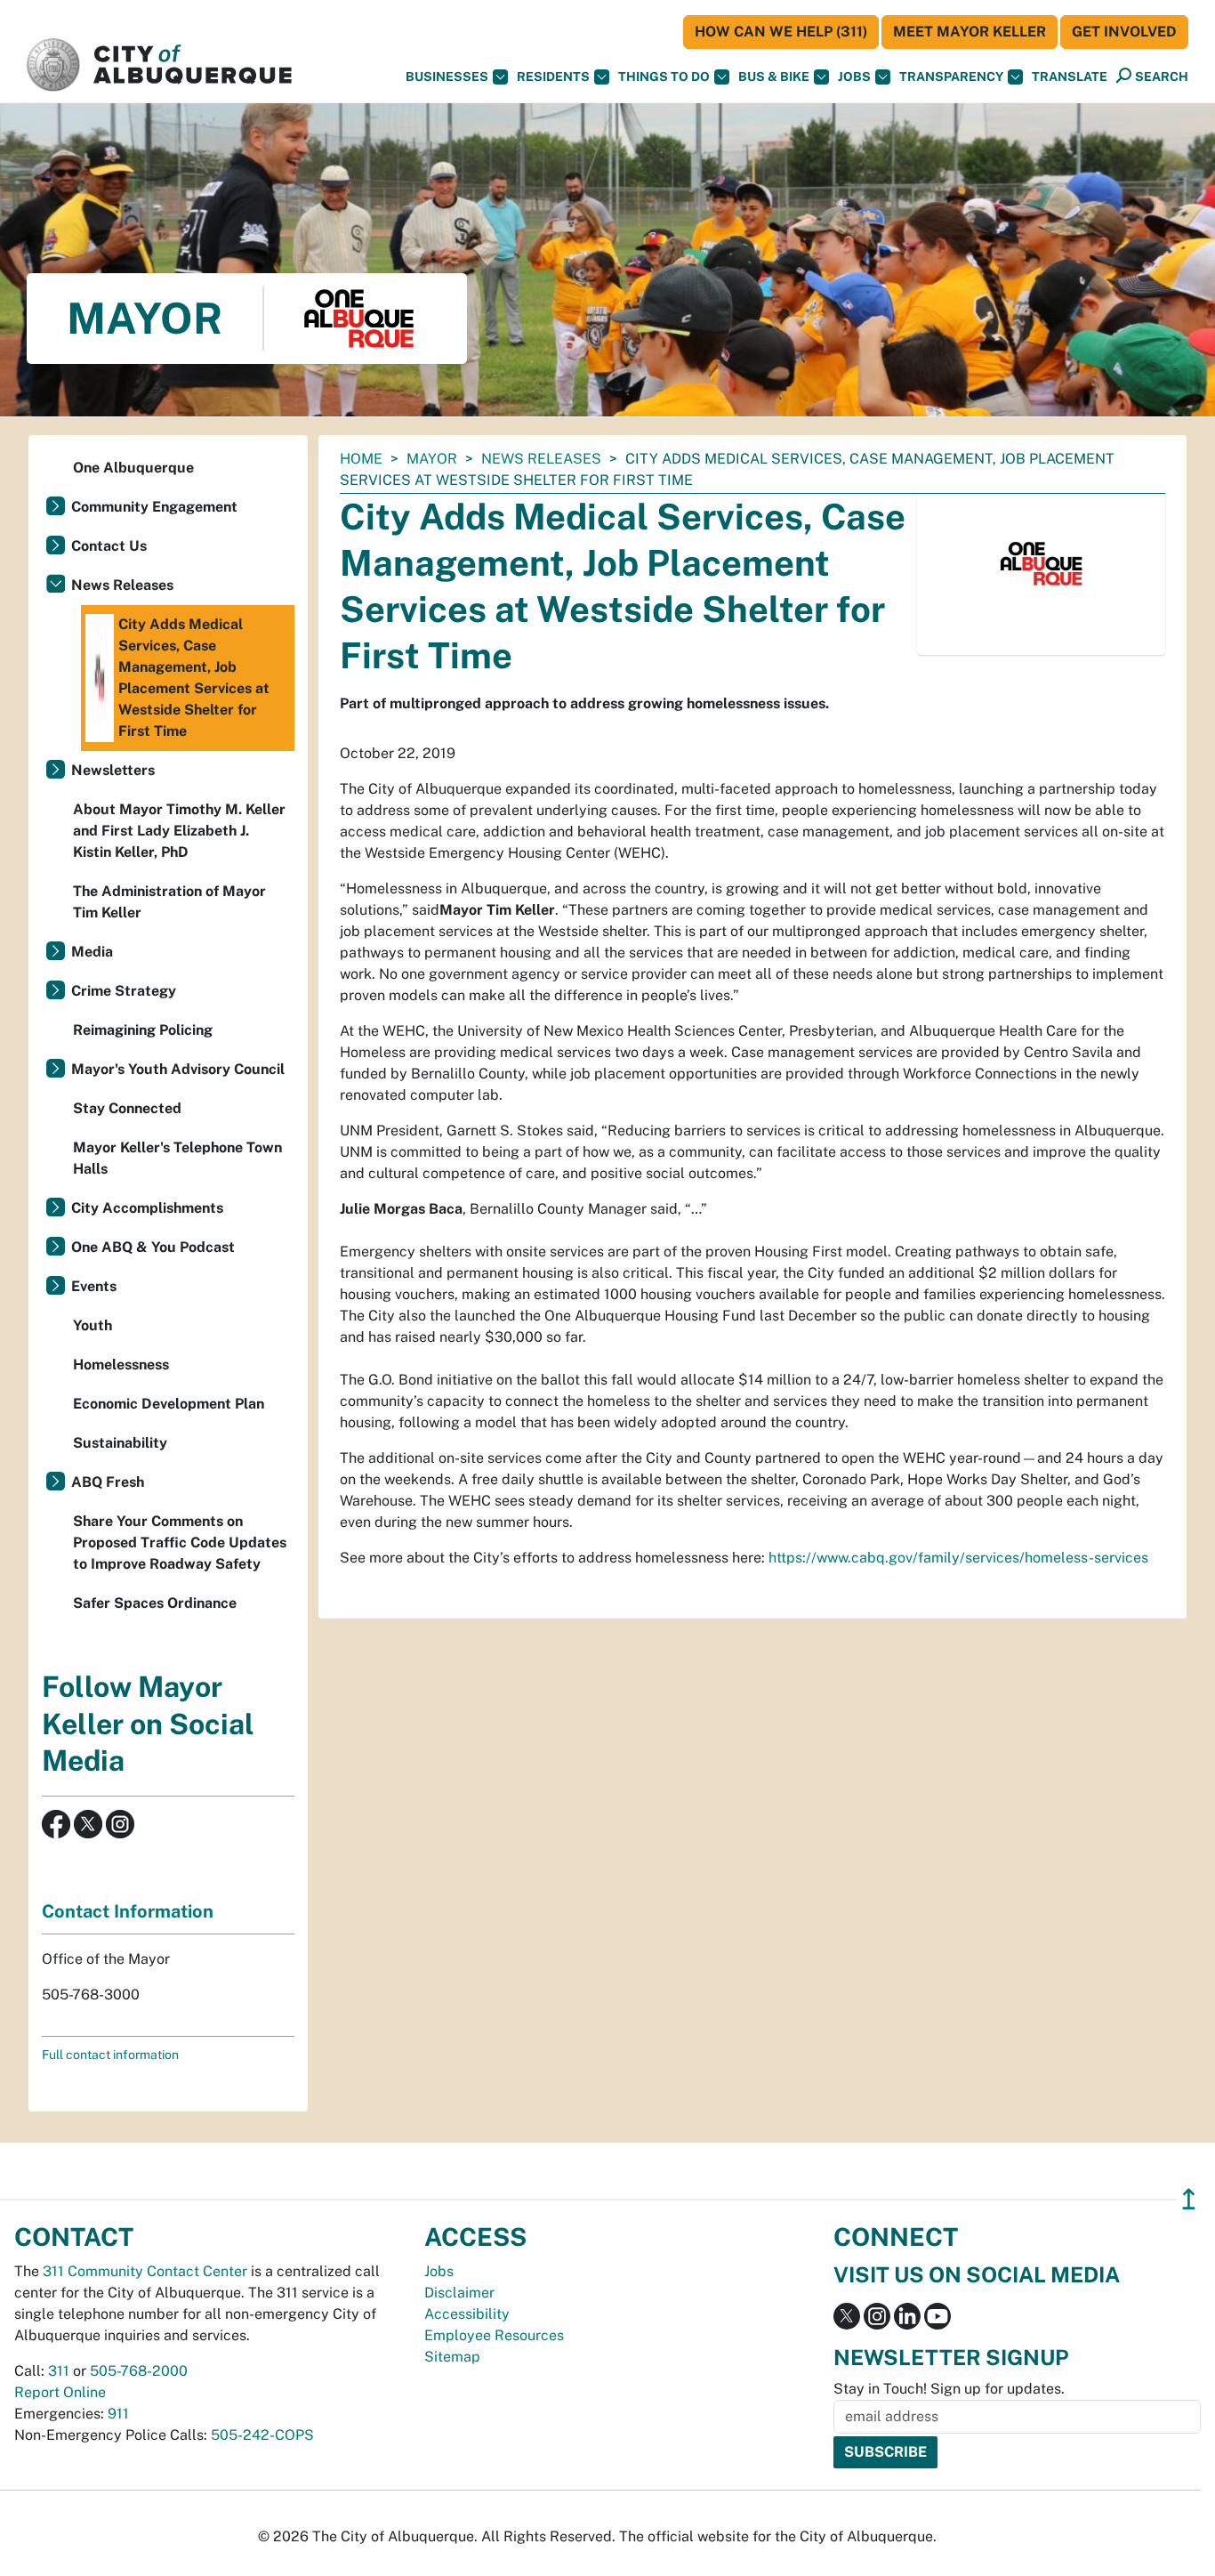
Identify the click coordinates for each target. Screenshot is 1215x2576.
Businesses (447, 77)
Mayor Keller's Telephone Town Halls (177, 1158)
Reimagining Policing (143, 1030)
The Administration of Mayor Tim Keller (169, 902)
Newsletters (113, 770)
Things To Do (664, 77)
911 (118, 2414)
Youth (93, 1325)
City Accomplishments (147, 1208)
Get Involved (1124, 32)
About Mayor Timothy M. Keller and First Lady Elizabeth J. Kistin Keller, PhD (179, 831)
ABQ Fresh (108, 1482)
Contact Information (128, 1911)
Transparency (951, 77)
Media (92, 952)
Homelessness (121, 1365)
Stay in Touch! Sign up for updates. (949, 2389)
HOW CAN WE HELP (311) (781, 32)
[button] (1070, 77)
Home (361, 459)
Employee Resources (494, 2335)
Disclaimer (459, 2293)
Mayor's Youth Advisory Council (178, 1069)
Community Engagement (154, 507)
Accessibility (467, 2314)
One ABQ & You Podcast (153, 1247)
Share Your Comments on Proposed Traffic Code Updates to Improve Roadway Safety (180, 1542)
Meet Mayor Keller (970, 32)
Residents (553, 77)
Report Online (60, 2392)
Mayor (432, 459)
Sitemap (452, 2357)
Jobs (854, 77)
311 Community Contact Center (145, 2271)
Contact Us (109, 546)
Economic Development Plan (169, 1404)
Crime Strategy (124, 991)
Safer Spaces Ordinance (155, 1603)
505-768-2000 (139, 2371)
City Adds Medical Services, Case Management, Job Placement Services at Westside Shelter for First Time (194, 678)
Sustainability (120, 1443)
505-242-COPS (262, 2435)
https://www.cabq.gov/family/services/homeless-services (958, 1558)
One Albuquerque (133, 468)
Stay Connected (127, 1108)
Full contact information (110, 2055)
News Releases (541, 459)
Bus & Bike (774, 77)
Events (94, 1286)
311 (59, 2371)
